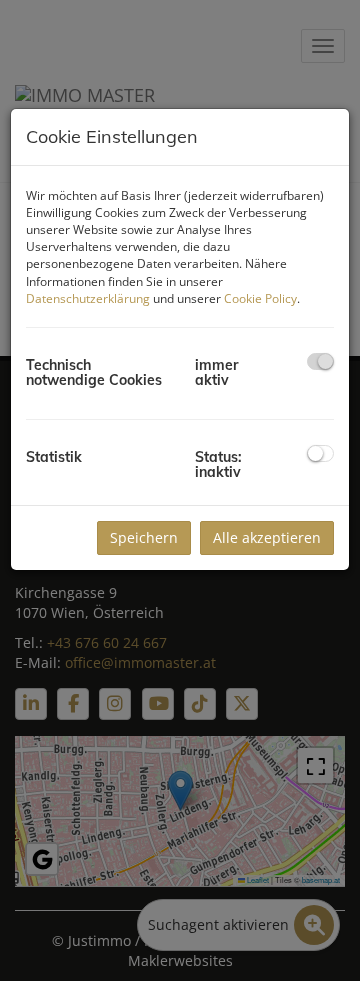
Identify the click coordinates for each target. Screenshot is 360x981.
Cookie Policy (260, 298)
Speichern (144, 537)
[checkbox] (320, 361)
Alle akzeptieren (267, 537)
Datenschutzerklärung (88, 298)
